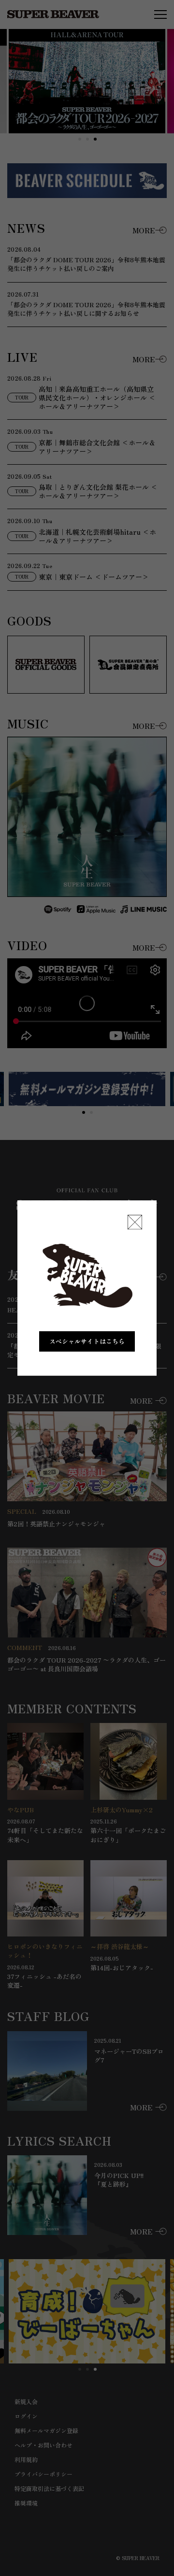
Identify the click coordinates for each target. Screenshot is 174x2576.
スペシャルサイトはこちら (87, 1341)
